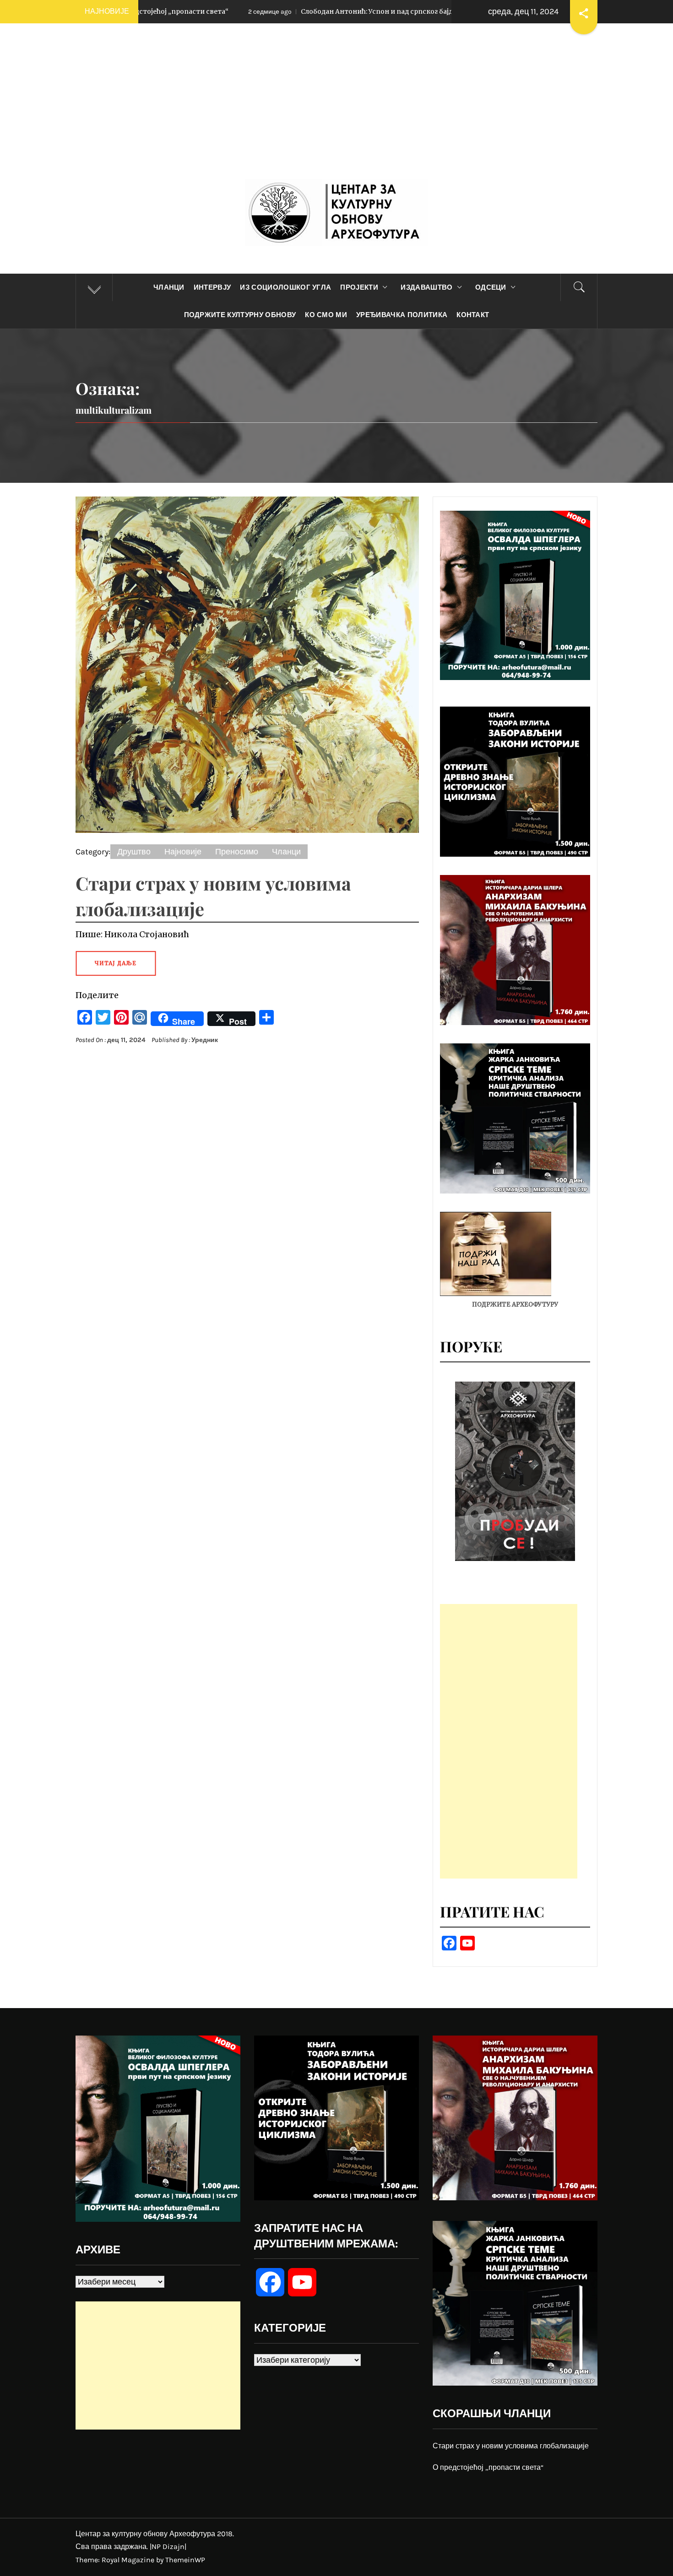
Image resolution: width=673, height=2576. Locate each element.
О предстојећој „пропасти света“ (488, 2467)
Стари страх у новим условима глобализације (511, 2446)
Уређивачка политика (402, 315)
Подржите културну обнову (240, 315)
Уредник (205, 1040)
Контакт (473, 315)
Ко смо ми (326, 315)
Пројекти (359, 287)
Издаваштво (426, 287)
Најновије (183, 852)
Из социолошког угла (285, 287)
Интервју (212, 287)
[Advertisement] (336, 110)
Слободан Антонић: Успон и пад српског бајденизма (238, 11)
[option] (515, 1471)
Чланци (169, 287)
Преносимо (237, 852)
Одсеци (491, 287)
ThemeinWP (185, 2560)
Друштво (134, 852)
